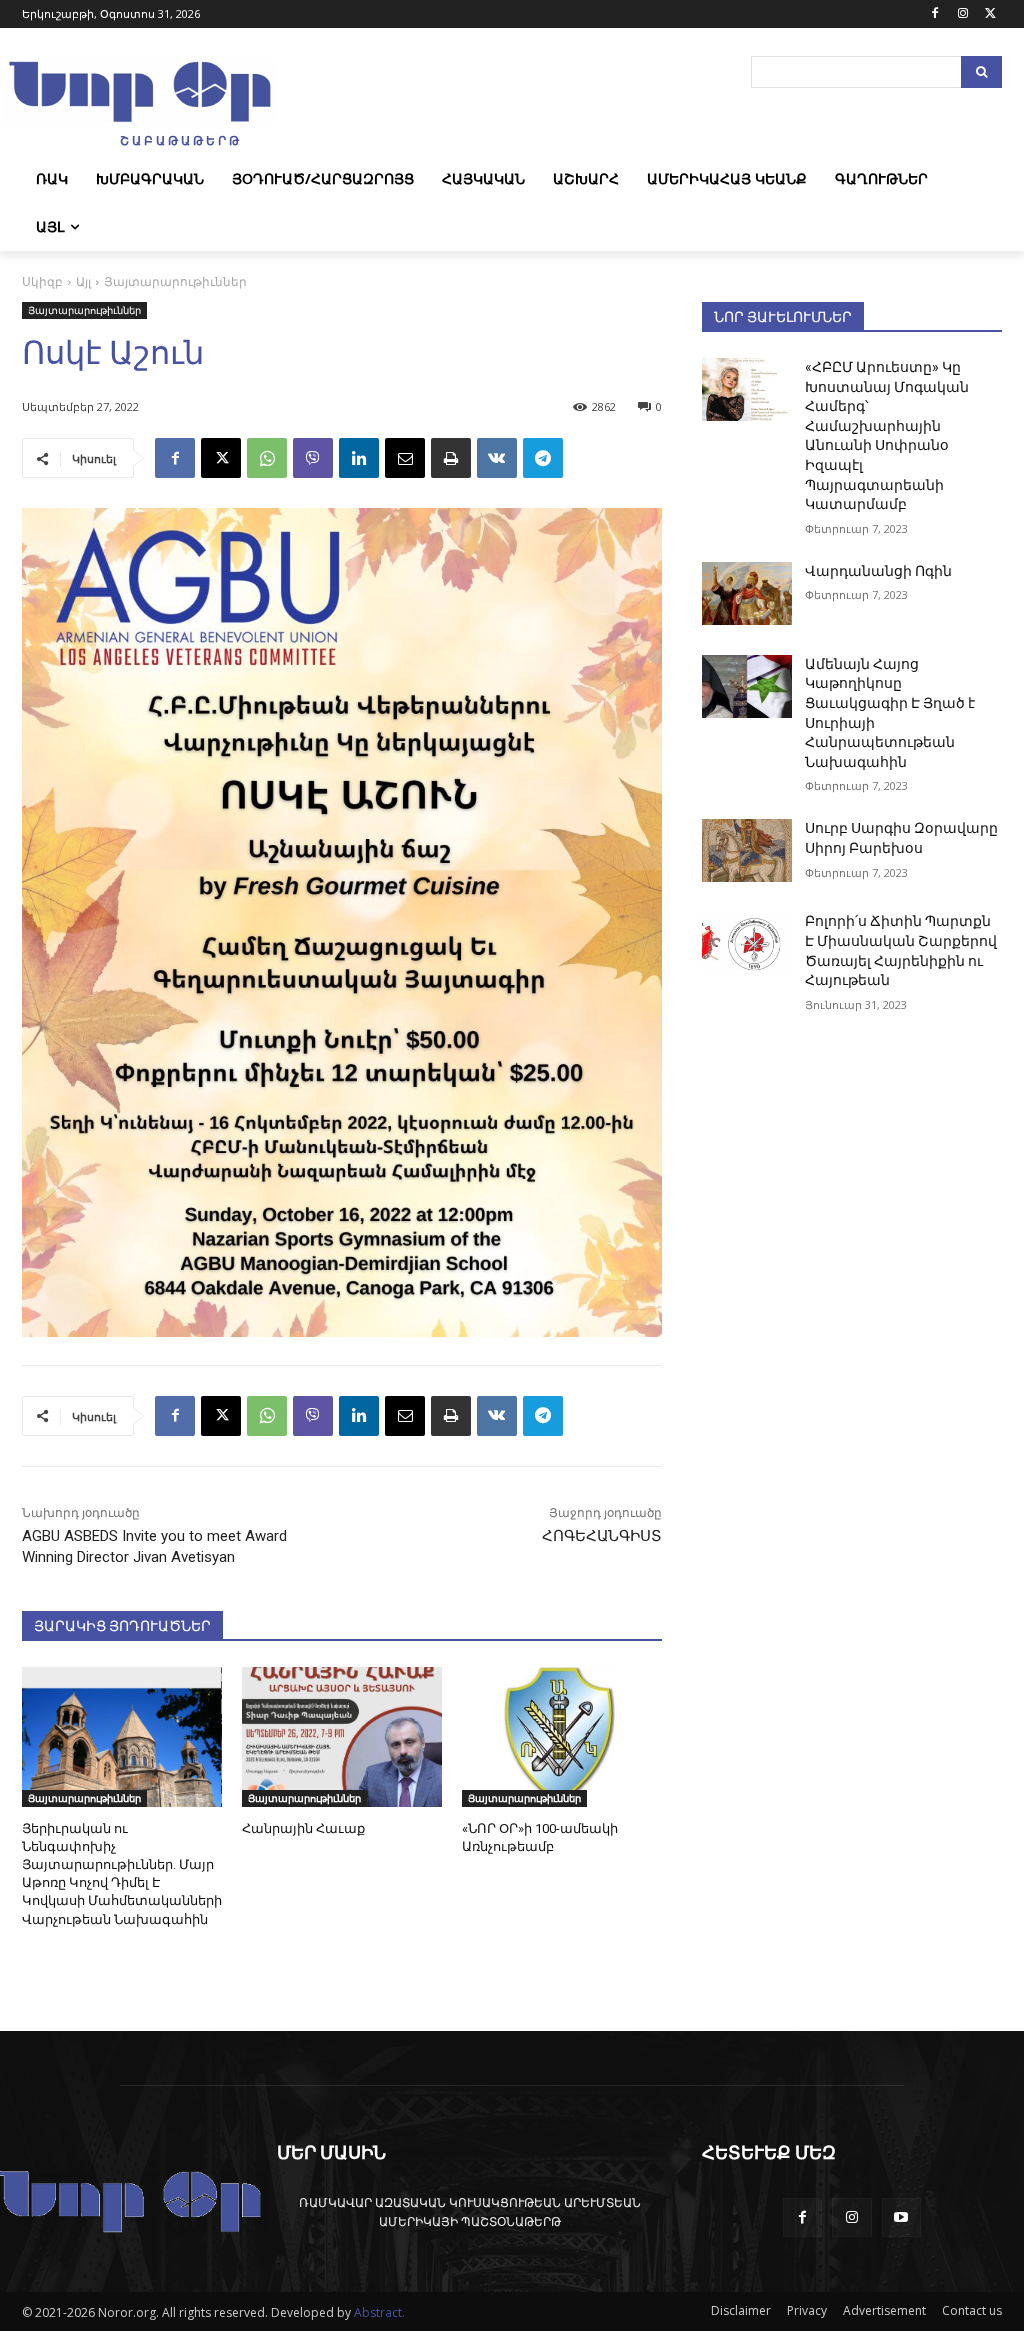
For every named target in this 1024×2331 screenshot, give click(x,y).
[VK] (497, 458)
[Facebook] (935, 14)
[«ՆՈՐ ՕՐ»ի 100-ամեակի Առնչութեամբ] (562, 1737)
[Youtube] (901, 2217)
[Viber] (313, 458)
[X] (990, 14)
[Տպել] (451, 458)
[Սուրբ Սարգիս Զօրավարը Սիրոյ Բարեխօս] (747, 850)
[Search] (981, 72)
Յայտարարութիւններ (175, 281)
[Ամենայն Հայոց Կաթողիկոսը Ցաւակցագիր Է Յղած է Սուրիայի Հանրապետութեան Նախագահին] (747, 686)
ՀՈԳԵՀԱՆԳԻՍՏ (602, 1536)
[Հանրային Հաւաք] (342, 1737)
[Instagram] (962, 14)
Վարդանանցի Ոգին (878, 571)
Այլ (83, 281)
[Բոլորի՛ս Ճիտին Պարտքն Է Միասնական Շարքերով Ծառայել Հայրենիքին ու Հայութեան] (747, 943)
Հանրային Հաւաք (303, 1828)
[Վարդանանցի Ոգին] (747, 593)
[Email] (405, 458)
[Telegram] (543, 458)
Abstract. (379, 2312)
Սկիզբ (42, 281)
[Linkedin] (359, 458)
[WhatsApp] (267, 458)
